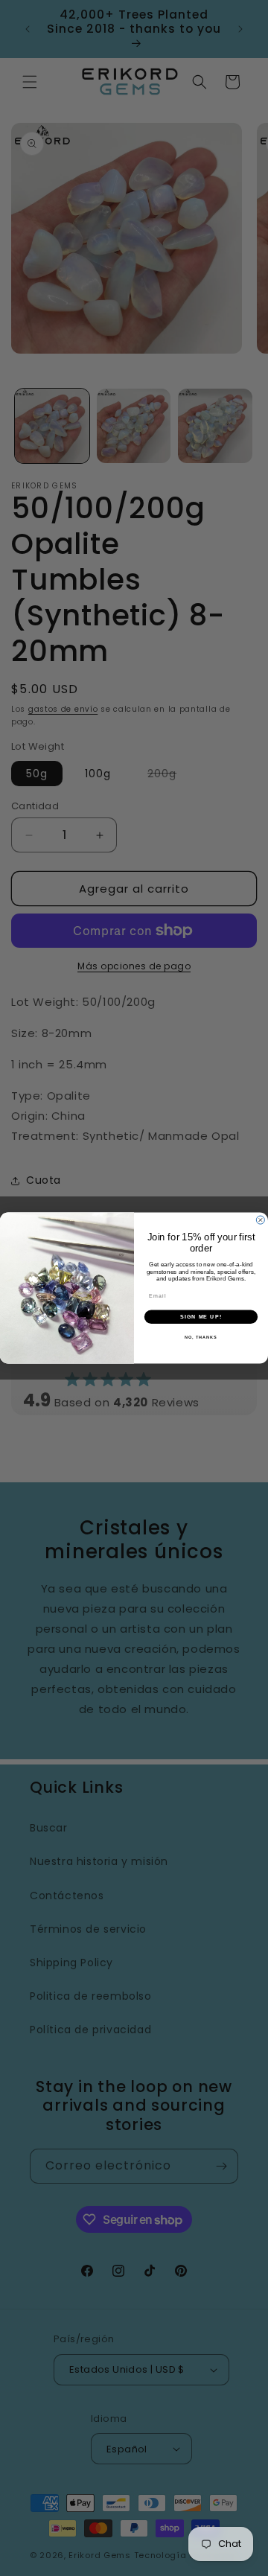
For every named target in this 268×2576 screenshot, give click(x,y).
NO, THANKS (201, 1337)
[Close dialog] (260, 1220)
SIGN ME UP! (201, 1316)
